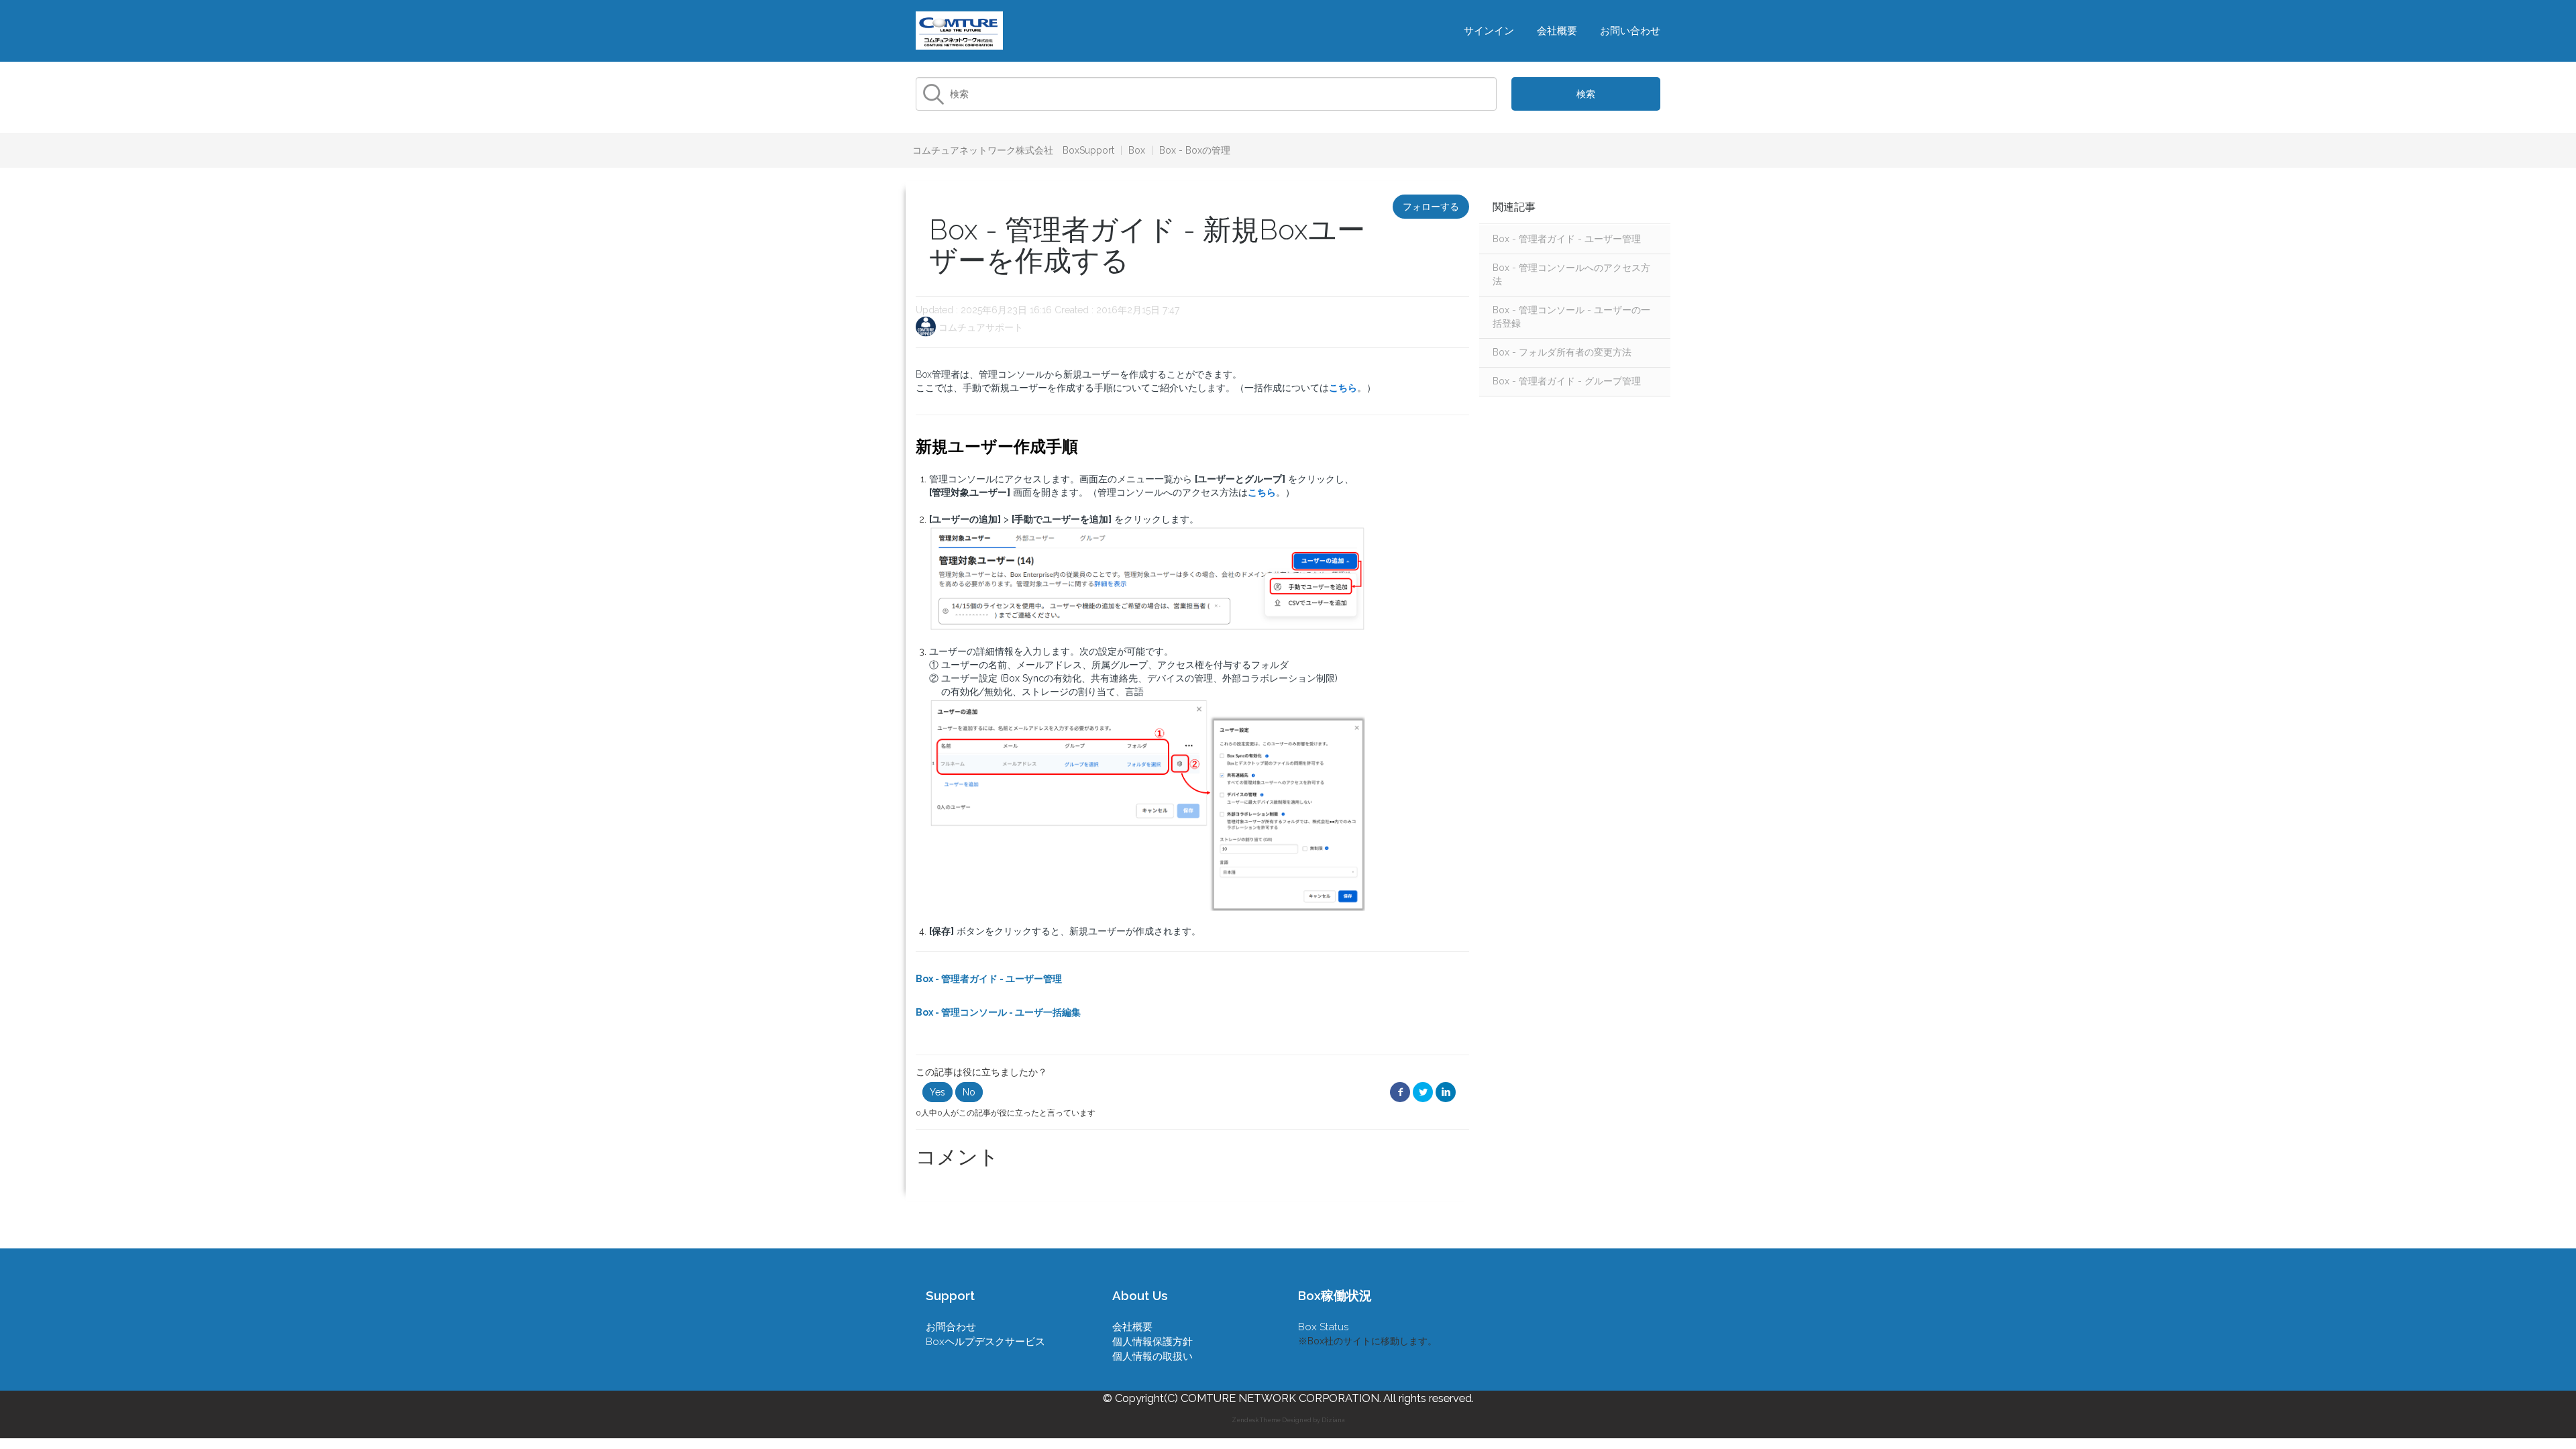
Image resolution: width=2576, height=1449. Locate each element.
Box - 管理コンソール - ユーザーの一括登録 (1571, 317)
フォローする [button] (1431, 207)
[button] (937, 1092)
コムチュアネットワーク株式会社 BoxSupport (1013, 150)
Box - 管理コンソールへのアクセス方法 (1571, 274)
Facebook (1400, 1092)
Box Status (1324, 1327)
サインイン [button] (1489, 31)
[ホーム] (959, 30)
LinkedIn (1446, 1092)
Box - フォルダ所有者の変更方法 (1562, 352)
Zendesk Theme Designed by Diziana (1288, 1420)
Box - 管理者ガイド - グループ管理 (1567, 381)
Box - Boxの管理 (1195, 150)
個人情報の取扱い (1152, 1356)
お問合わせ (951, 1327)
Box (1137, 150)
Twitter (1423, 1092)
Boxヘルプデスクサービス (985, 1342)
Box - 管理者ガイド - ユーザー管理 (1567, 239)
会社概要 (1557, 31)
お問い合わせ (1630, 31)
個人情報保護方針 (1152, 1342)
